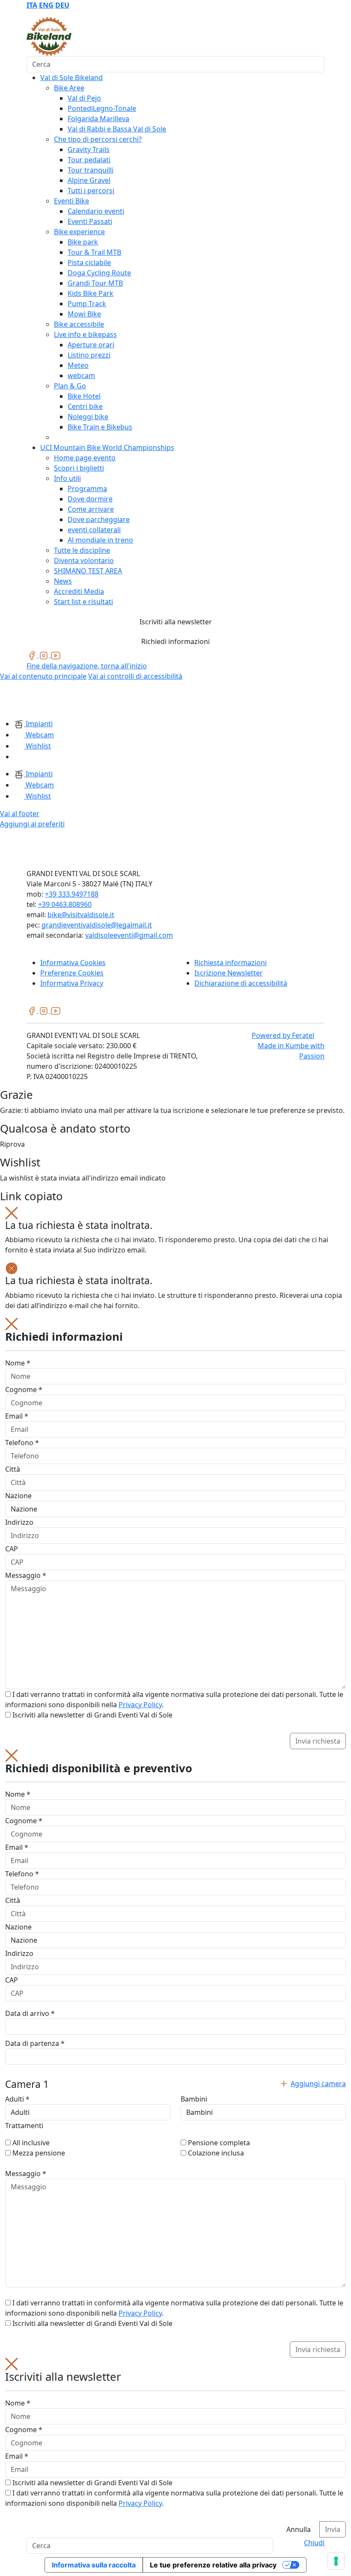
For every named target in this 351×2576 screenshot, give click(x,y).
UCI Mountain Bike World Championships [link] (107, 447)
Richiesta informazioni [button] (231, 963)
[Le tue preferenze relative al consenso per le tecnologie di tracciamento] (336, 2561)
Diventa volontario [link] (84, 561)
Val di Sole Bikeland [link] (71, 78)
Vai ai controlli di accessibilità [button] (135, 676)
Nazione (18, 1496)
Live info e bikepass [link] (85, 334)
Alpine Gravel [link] (89, 180)
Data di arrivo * (30, 2013)
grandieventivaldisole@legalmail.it (97, 925)
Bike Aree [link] (69, 88)
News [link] (63, 581)
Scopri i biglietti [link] (79, 468)
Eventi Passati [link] (90, 221)
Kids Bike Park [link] (91, 293)
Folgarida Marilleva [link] (98, 119)
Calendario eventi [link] (96, 211)
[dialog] (175, 1533)
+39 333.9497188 (72, 894)
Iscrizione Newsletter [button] (229, 973)
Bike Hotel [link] (84, 396)
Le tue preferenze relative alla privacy (213, 2565)
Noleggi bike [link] (88, 417)
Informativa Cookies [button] (73, 963)
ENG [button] (46, 5)
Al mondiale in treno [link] (100, 540)
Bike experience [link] (79, 232)
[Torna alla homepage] (49, 36)
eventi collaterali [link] (94, 530)
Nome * (18, 1363)
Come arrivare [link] (91, 509)
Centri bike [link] (85, 406)
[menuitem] (32, 5)
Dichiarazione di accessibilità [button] (241, 983)
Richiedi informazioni (175, 641)
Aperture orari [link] (91, 345)
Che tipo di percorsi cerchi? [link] (98, 139)
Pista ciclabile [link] (89, 262)
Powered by (283, 1035)
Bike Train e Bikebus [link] (100, 427)
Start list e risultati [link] (83, 602)
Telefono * (22, 1443)
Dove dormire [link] (90, 499)
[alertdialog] (175, 2448)
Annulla (299, 2529)
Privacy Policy (140, 1705)
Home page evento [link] (85, 458)
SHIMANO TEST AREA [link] (88, 571)
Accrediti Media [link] (79, 591)
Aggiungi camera (318, 2084)
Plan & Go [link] (70, 386)
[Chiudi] (12, 1212)
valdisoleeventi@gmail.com (129, 935)
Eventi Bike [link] (71, 201)
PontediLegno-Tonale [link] (102, 108)
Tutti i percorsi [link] (91, 191)
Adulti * (17, 2099)
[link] (33, 655)
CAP (12, 1549)
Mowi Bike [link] (84, 314)
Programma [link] (87, 489)
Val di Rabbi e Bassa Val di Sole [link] (117, 129)
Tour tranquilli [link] (91, 170)
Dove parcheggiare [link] (99, 519)
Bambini (194, 2099)
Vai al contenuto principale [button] (43, 676)
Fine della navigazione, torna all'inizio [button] (87, 666)
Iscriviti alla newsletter (176, 622)
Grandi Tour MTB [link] (95, 283)
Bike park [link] (83, 242)
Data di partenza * (35, 2043)
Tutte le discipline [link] (82, 550)
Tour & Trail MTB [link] (94, 252)
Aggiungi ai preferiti (32, 824)
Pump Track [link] (87, 304)
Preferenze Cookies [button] (72, 973)
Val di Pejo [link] (84, 98)
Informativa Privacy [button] (72, 983)
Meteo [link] (78, 365)
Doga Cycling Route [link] (99, 273)
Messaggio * (26, 1575)
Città (13, 1469)
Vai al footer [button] (20, 814)
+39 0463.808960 (65, 904)
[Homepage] (21, 699)
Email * (17, 1416)
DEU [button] (62, 5)
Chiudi (314, 2543)
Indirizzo (19, 1522)
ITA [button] (32, 5)
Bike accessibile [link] (79, 324)
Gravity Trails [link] (89, 149)
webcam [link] (81, 376)
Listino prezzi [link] (89, 355)
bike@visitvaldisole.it (81, 915)
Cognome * (24, 1389)
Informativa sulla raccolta (94, 2565)
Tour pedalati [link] (89, 160)
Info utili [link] (67, 478)
